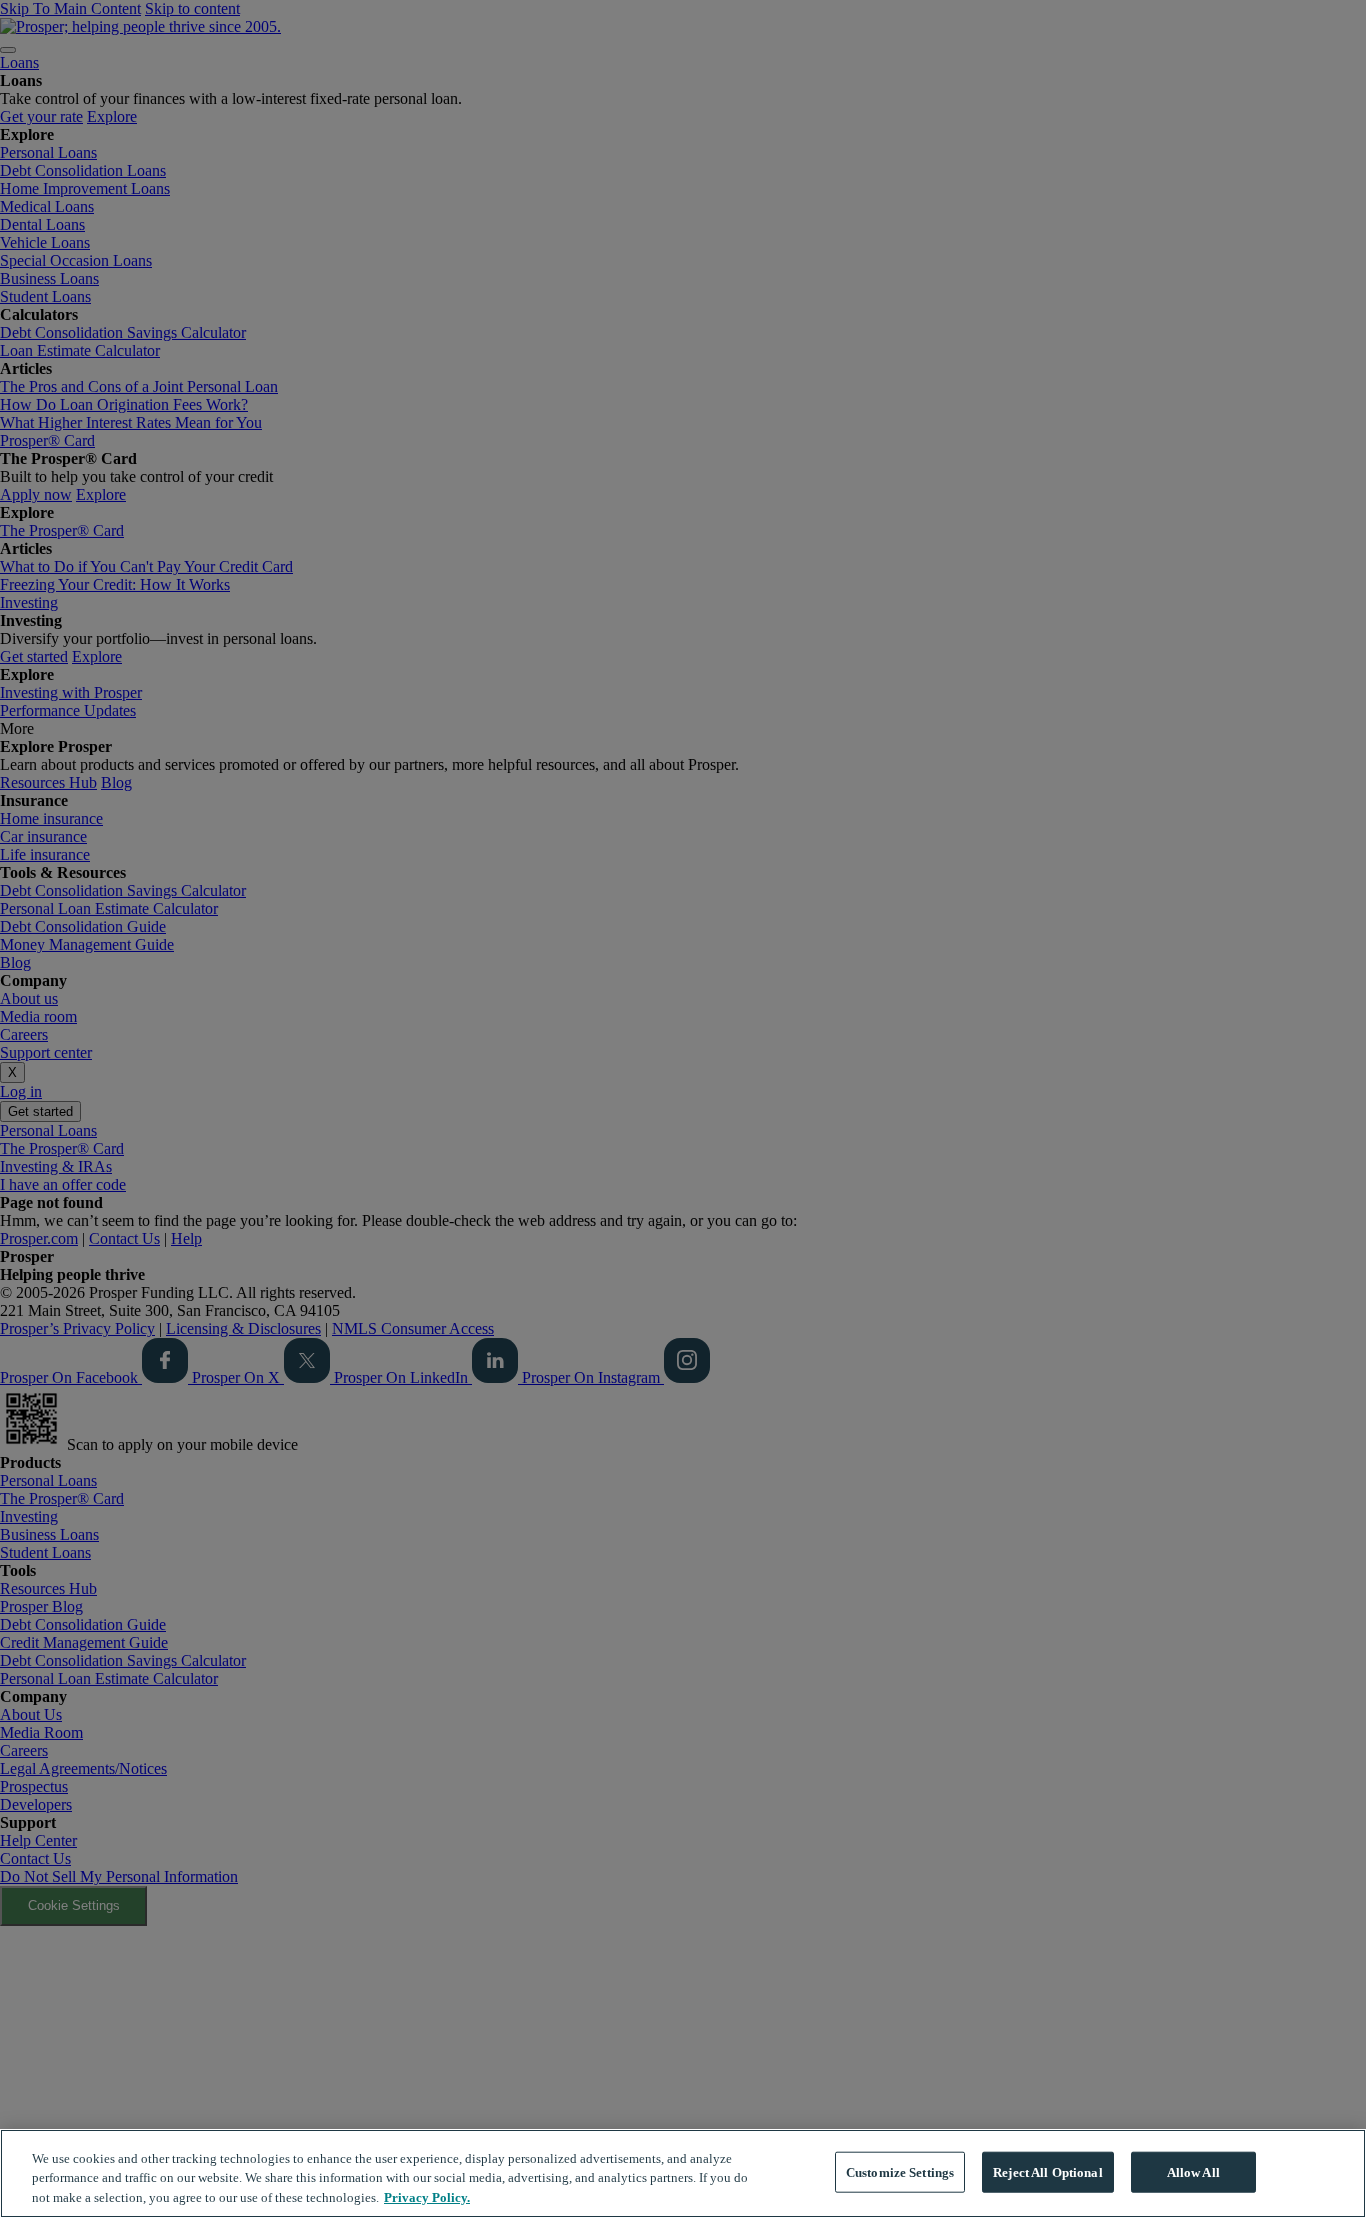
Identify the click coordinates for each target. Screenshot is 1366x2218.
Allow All (1193, 2171)
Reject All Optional (1047, 2171)
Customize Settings (900, 2171)
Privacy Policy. (427, 2197)
